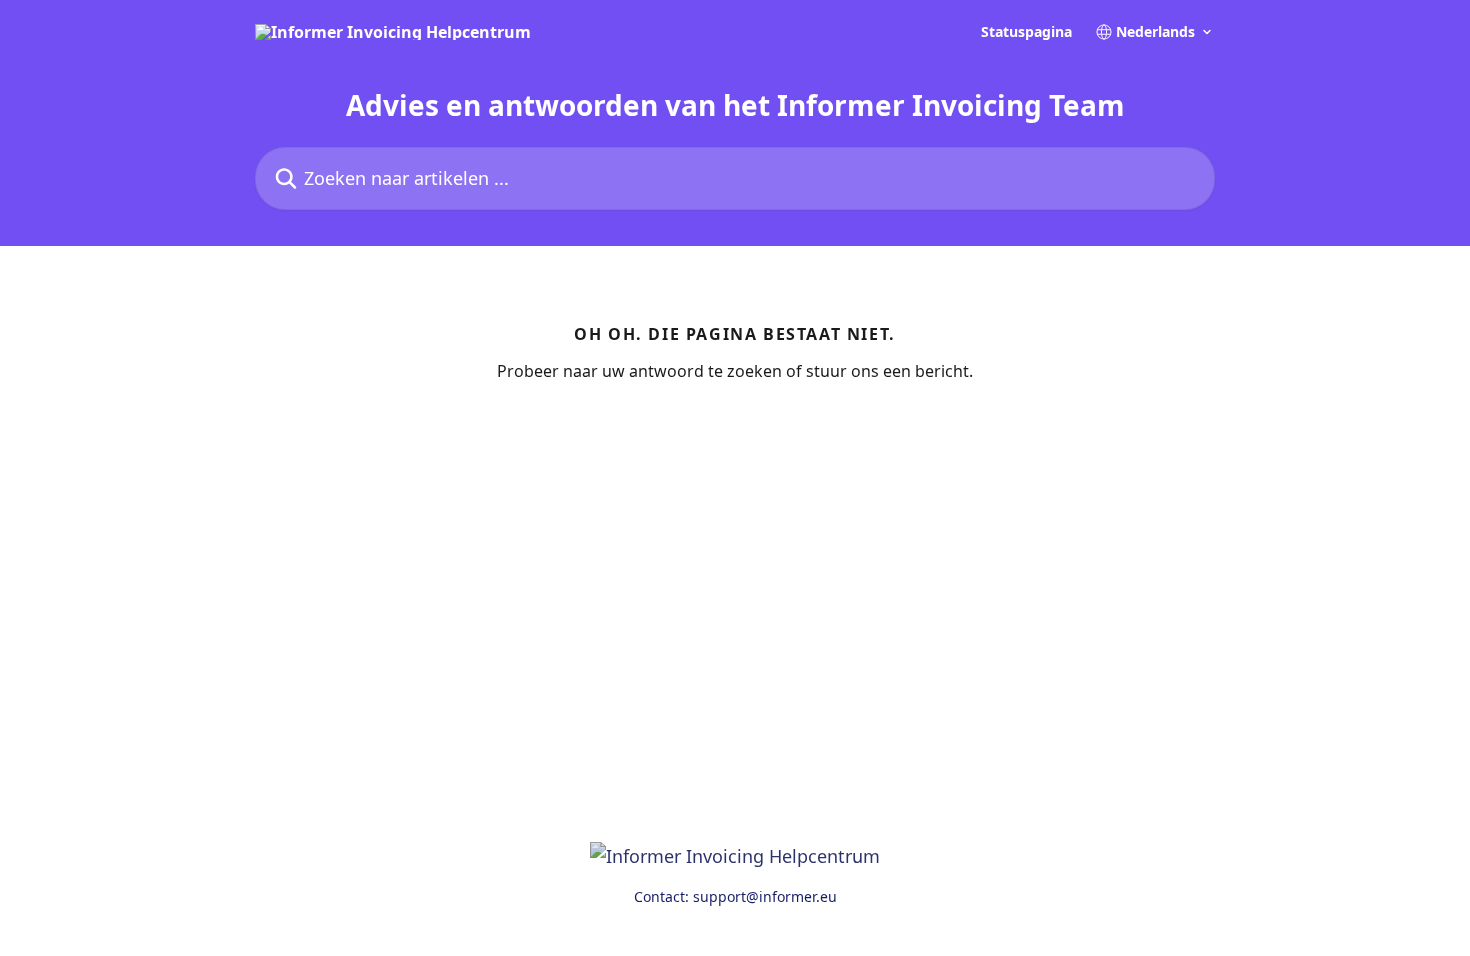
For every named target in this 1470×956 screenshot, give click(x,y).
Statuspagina (1026, 32)
